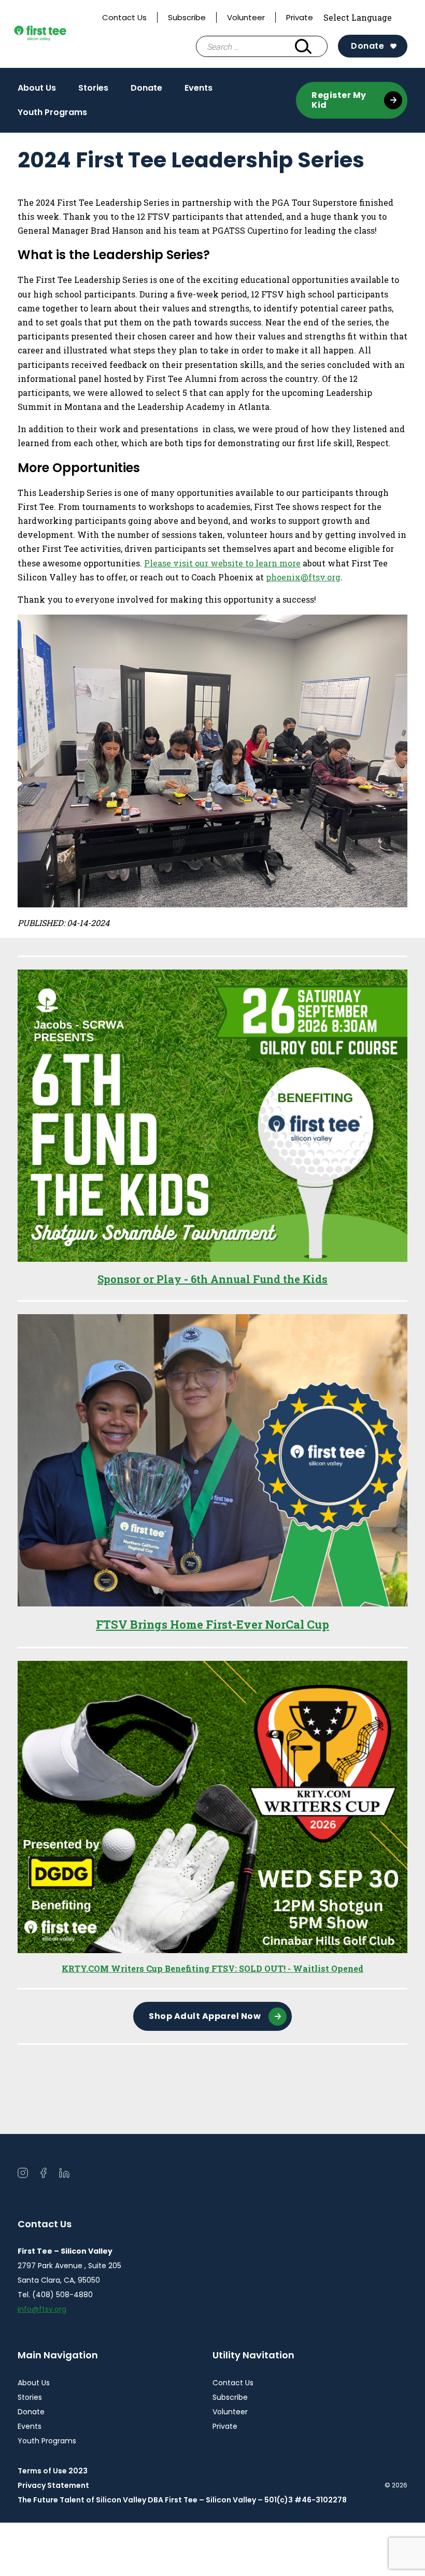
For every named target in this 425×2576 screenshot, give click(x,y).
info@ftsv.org (42, 2309)
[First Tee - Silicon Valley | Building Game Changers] (55, 34)
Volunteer (246, 17)
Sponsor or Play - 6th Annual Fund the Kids (212, 1279)
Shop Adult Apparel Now (205, 2016)
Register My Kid (339, 100)
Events (199, 88)
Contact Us (124, 17)
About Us (37, 88)
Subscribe (187, 17)
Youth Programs (52, 112)
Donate (367, 46)
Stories (93, 88)
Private (300, 17)
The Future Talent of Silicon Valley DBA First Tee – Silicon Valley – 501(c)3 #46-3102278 (182, 2500)
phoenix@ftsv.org (303, 577)
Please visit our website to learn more (222, 563)
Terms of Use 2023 (53, 2471)
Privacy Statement (53, 2485)
